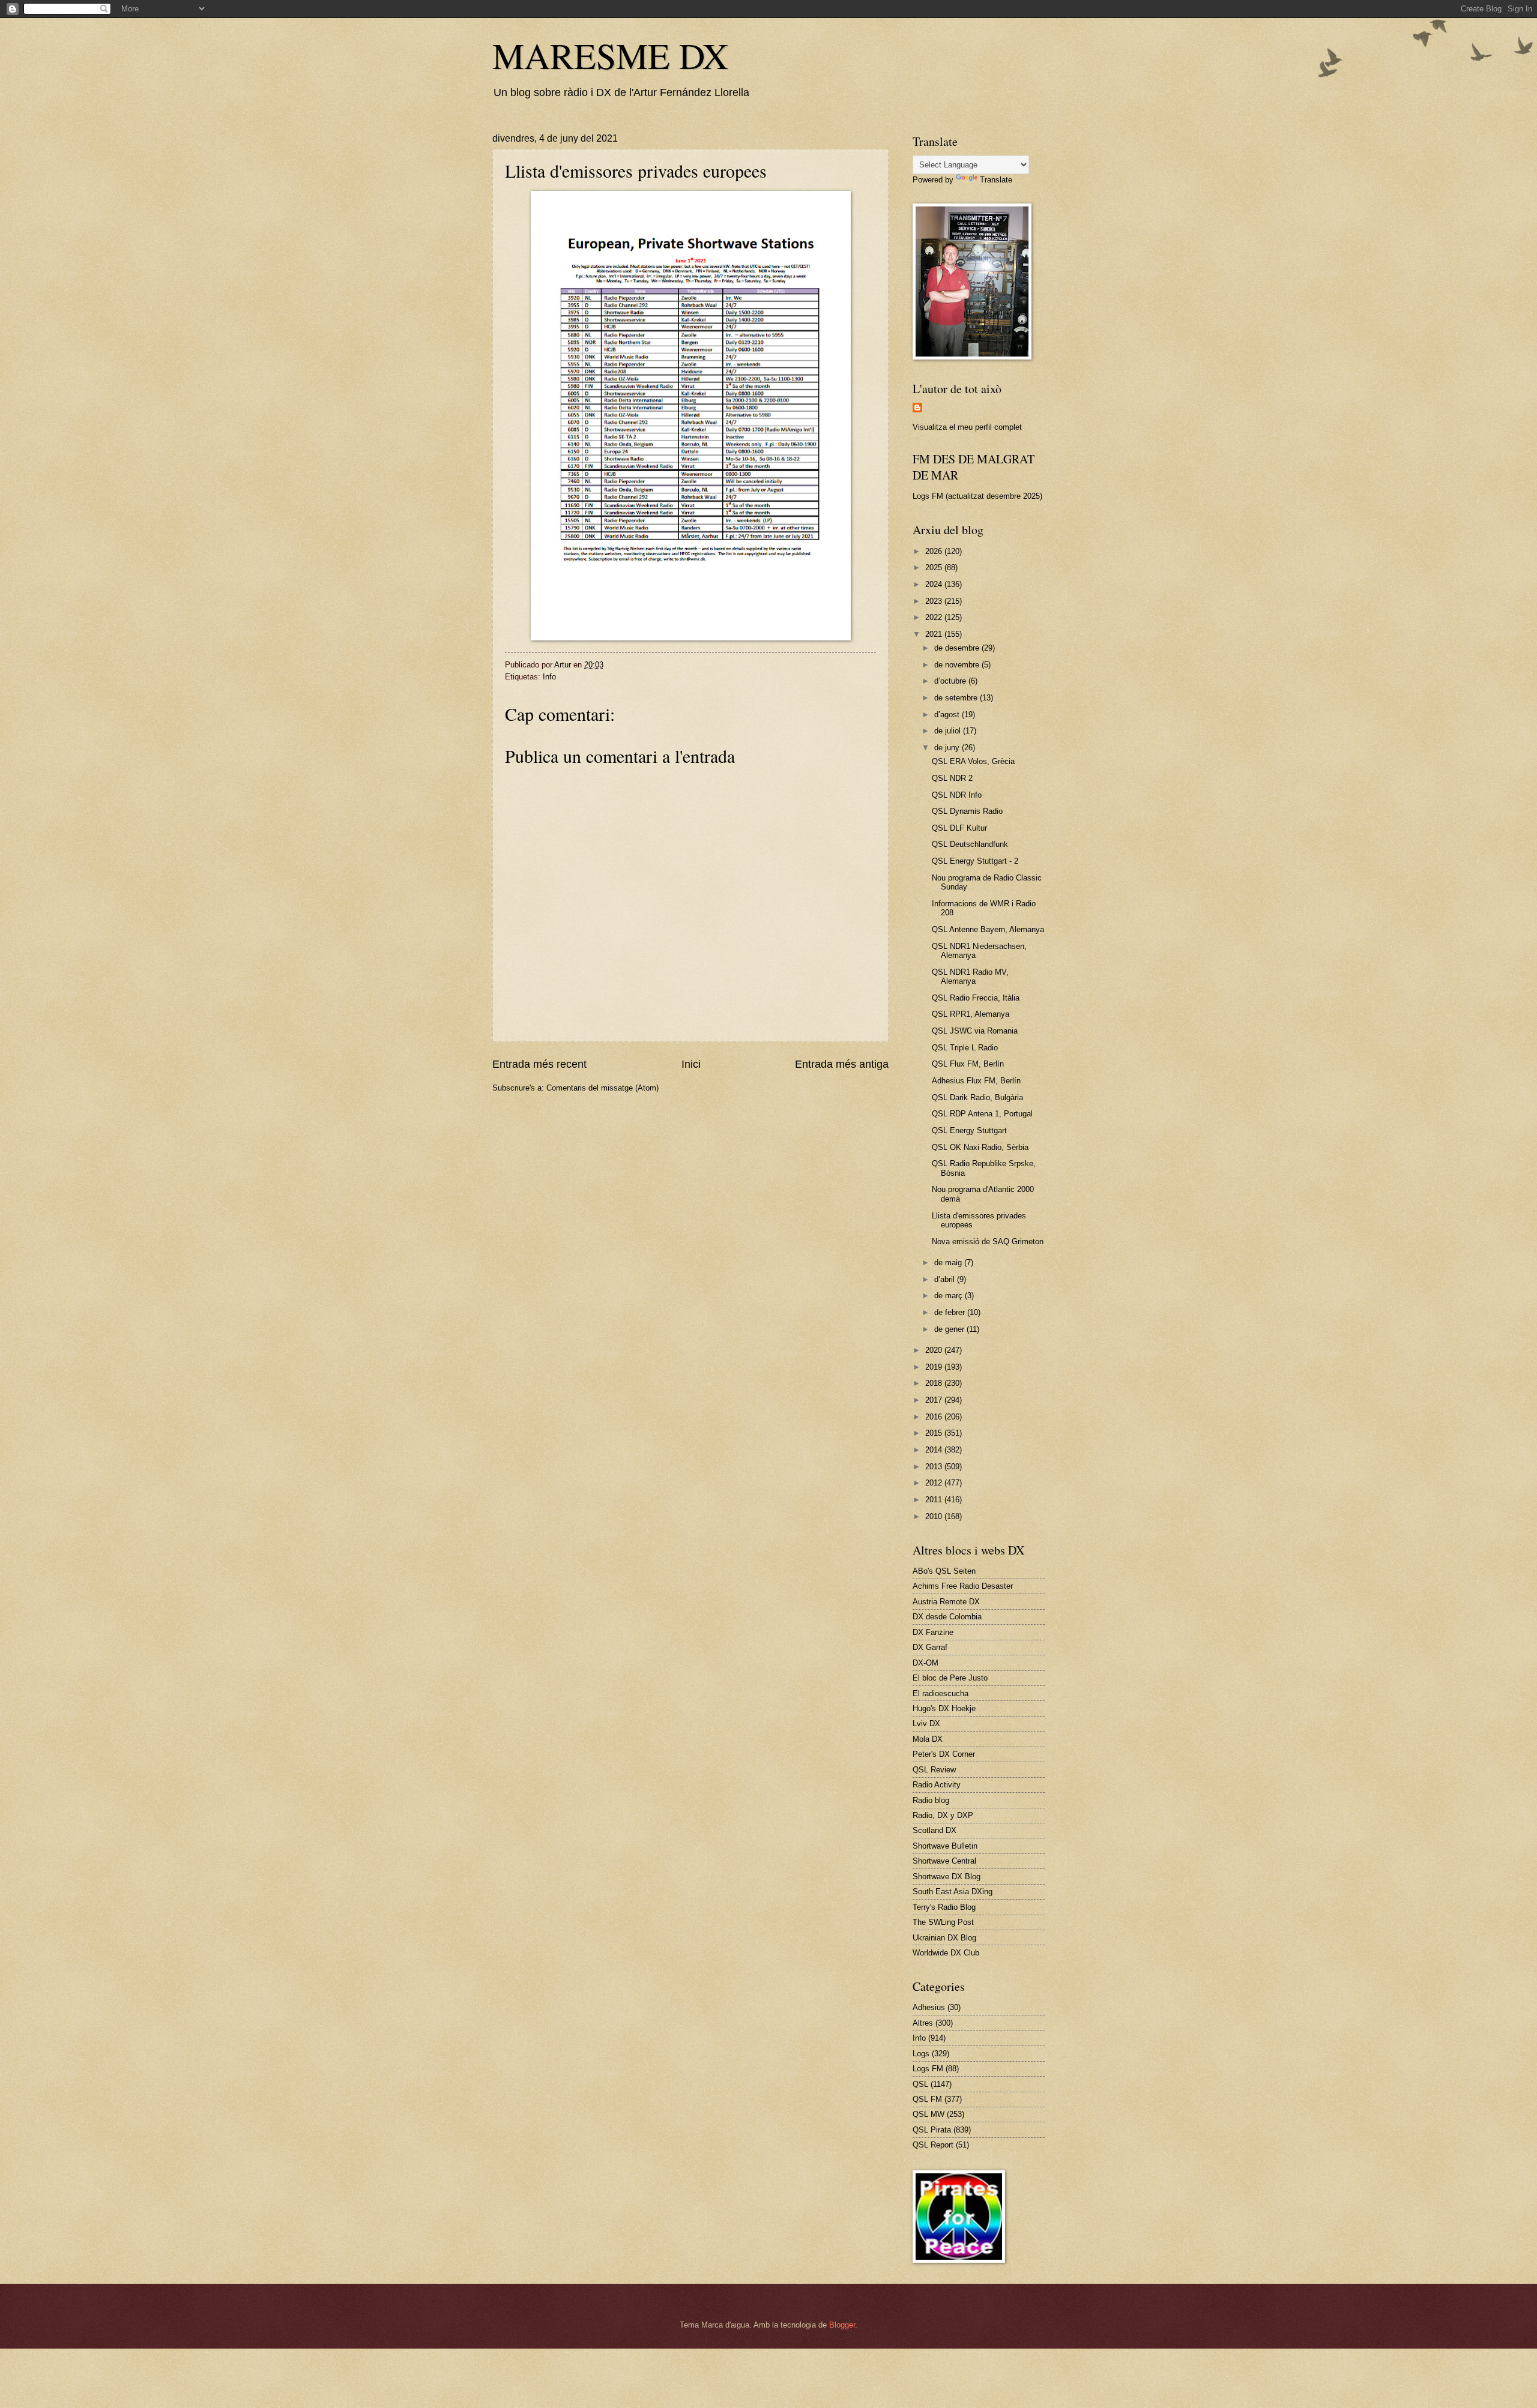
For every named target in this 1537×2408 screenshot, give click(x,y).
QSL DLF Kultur (959, 828)
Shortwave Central (944, 1861)
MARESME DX (610, 55)
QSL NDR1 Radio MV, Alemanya (970, 977)
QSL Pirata (932, 2130)
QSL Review (934, 1770)
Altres (923, 2023)
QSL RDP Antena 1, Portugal (982, 1114)
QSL (920, 2084)
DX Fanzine (933, 1632)
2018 (935, 1383)
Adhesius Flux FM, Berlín (976, 1081)
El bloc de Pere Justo (950, 1678)
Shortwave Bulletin (945, 1846)
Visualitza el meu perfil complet (967, 427)
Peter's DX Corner (944, 1754)
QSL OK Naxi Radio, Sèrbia (980, 1147)
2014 (935, 1450)
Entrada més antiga (842, 1064)
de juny (948, 748)
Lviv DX (926, 1723)
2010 (935, 1516)
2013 (935, 1467)
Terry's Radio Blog (944, 1907)
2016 (935, 1417)
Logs (921, 2054)
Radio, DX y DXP (943, 1815)
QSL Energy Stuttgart (969, 1130)
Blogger (842, 2325)
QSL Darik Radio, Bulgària (977, 1097)
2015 (935, 1433)
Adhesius (929, 2007)
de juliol (949, 731)
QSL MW (929, 2114)
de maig (949, 1263)
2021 (935, 634)
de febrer (951, 1312)
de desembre (958, 648)
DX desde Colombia (947, 1617)
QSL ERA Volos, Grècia (973, 761)
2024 (935, 584)
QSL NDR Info (957, 795)
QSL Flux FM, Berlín (968, 1064)
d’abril (946, 1279)
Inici (691, 1064)
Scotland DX (935, 1830)
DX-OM (926, 1663)
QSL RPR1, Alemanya (971, 1014)
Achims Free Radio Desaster (963, 1586)
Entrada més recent (539, 1064)
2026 (935, 551)
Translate (996, 180)
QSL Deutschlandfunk (970, 844)
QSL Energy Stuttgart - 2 (975, 861)
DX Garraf (930, 1647)
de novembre (958, 665)
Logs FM (928, 2069)
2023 (935, 601)
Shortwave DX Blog (947, 1877)
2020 (935, 1350)
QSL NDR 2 (952, 778)
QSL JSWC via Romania (975, 1031)
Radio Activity (937, 1785)
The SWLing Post (943, 1922)
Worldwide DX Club (946, 1953)
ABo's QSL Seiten (944, 1571)
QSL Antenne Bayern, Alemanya (988, 929)
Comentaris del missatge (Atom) (602, 1088)
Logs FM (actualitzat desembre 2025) (977, 496)
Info (549, 677)
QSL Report (933, 2145)
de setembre (957, 698)
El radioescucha (941, 1693)
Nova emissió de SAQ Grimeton (988, 1242)
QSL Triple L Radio (965, 1048)
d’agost (948, 715)
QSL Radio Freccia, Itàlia (976, 998)
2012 (935, 1483)
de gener (950, 1329)
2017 (935, 1400)
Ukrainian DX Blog (944, 1938)
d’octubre (951, 681)
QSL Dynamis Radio (967, 811)
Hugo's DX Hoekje (944, 1708)
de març (950, 1296)
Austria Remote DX (946, 1602)
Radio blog (931, 1800)
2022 (935, 617)
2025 (935, 567)
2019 (935, 1367)
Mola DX (928, 1739)
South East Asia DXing (953, 1892)
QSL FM (927, 2099)
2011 (935, 1500)
